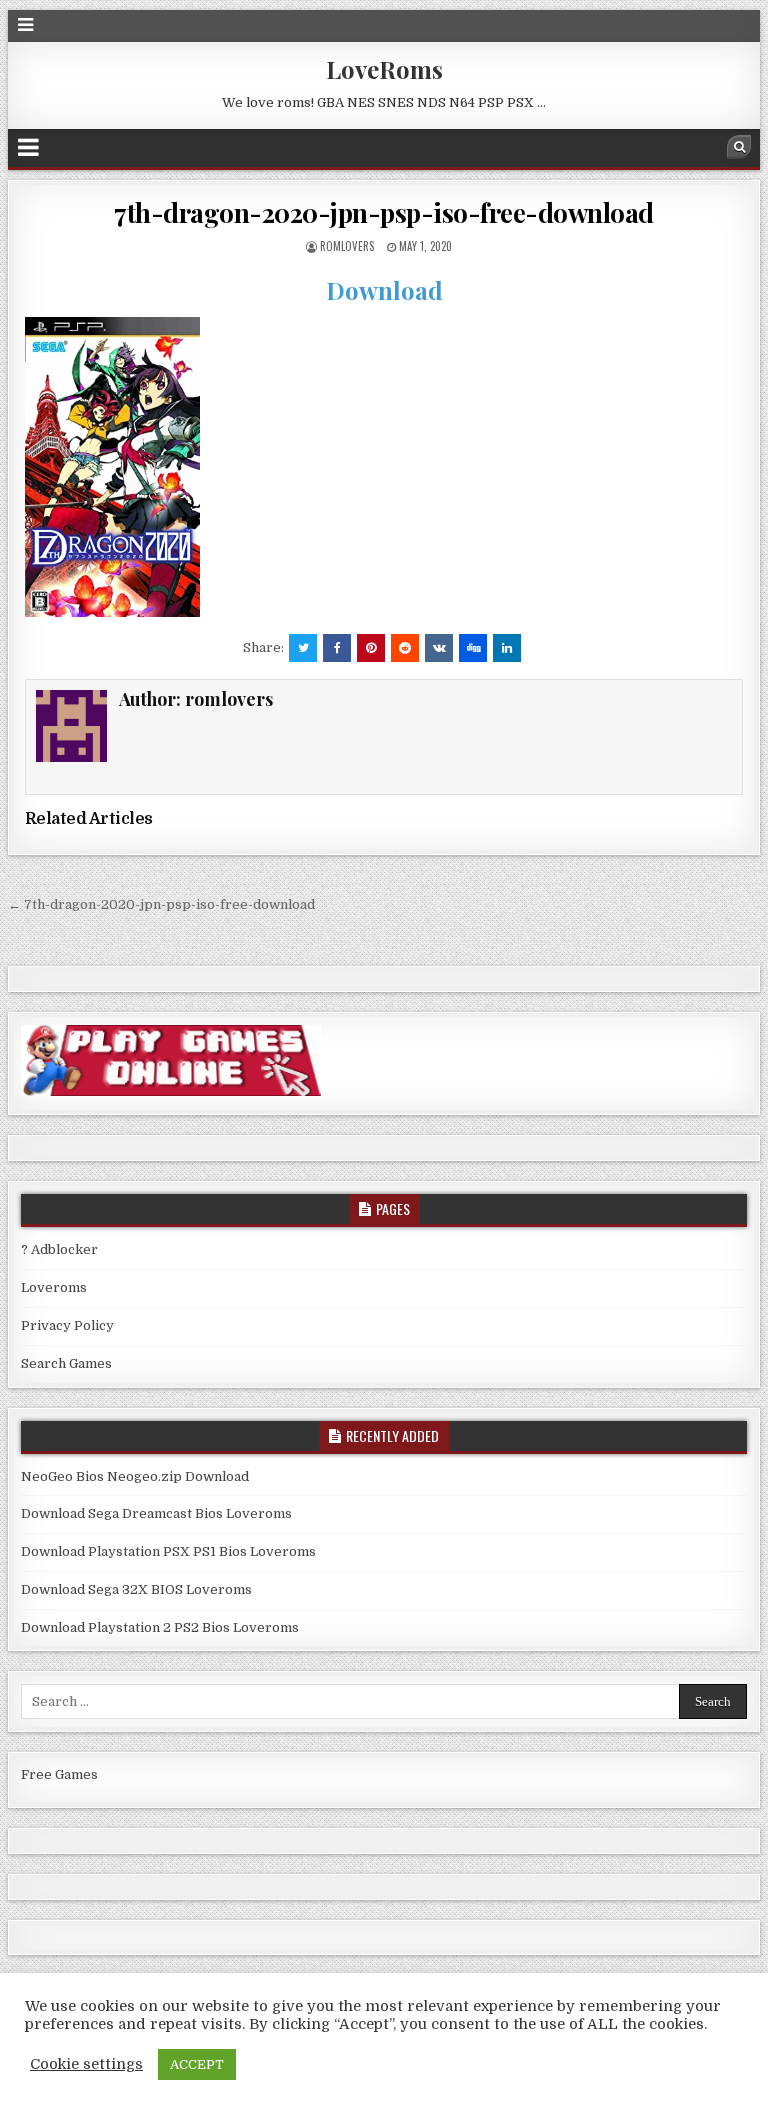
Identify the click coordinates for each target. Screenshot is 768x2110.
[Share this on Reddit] (405, 648)
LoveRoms (384, 69)
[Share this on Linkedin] (507, 648)
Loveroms (54, 1287)
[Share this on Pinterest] (371, 648)
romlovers (347, 246)
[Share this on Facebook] (337, 648)
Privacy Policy (67, 1325)
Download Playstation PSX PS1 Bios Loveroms (168, 1551)
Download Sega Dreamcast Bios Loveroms (156, 1513)
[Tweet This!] (303, 648)
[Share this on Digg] (473, 648)
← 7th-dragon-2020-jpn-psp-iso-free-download (161, 904)
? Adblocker (59, 1249)
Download (384, 290)
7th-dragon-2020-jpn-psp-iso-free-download (384, 212)
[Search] (739, 147)
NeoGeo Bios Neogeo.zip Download (135, 1476)
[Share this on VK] (439, 648)
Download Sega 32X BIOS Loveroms (136, 1589)
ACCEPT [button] (197, 2064)
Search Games (66, 1363)
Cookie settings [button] (86, 2064)
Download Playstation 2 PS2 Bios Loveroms (160, 1627)
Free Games (59, 1774)
